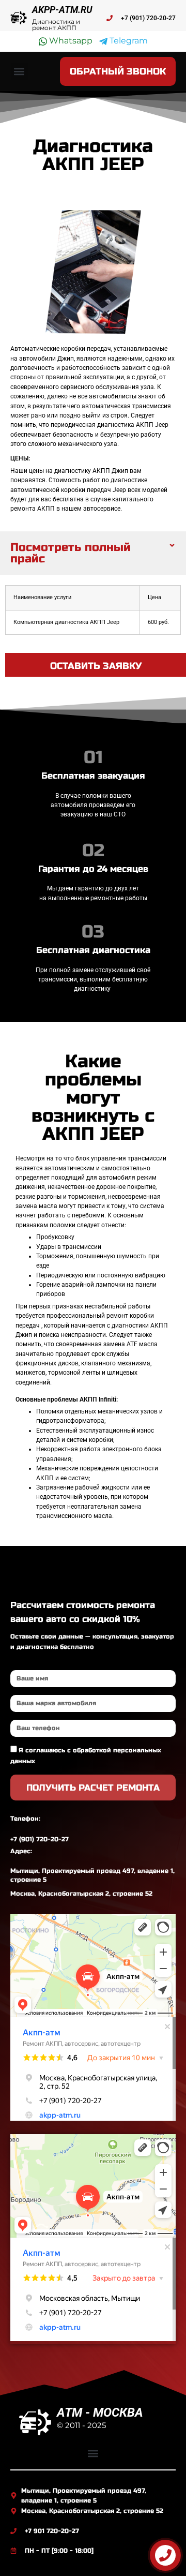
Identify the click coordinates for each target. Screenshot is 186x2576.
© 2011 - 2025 (81, 2425)
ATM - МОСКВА (100, 2413)
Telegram (128, 41)
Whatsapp (70, 41)
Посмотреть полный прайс (71, 553)
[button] (19, 72)
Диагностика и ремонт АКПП (56, 25)
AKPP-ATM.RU (62, 10)
